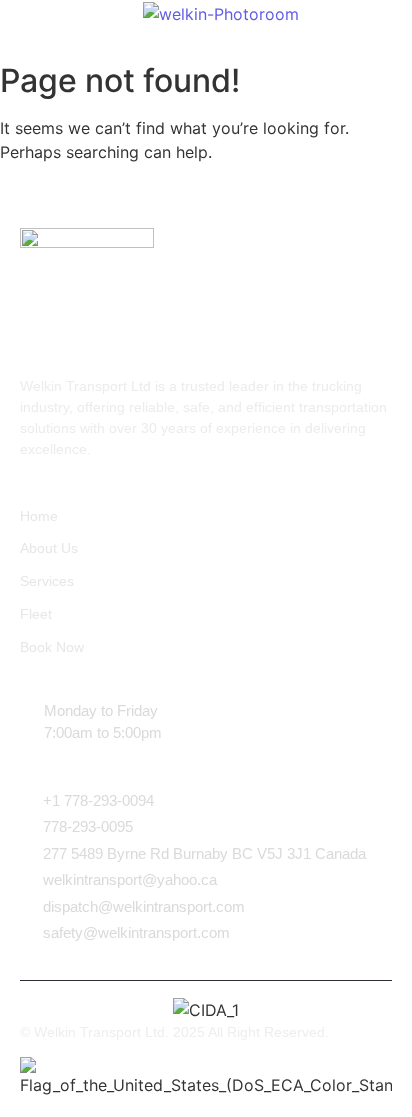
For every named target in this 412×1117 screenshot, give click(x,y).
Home (39, 516)
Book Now (52, 647)
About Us (49, 548)
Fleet (36, 614)
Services (47, 581)
